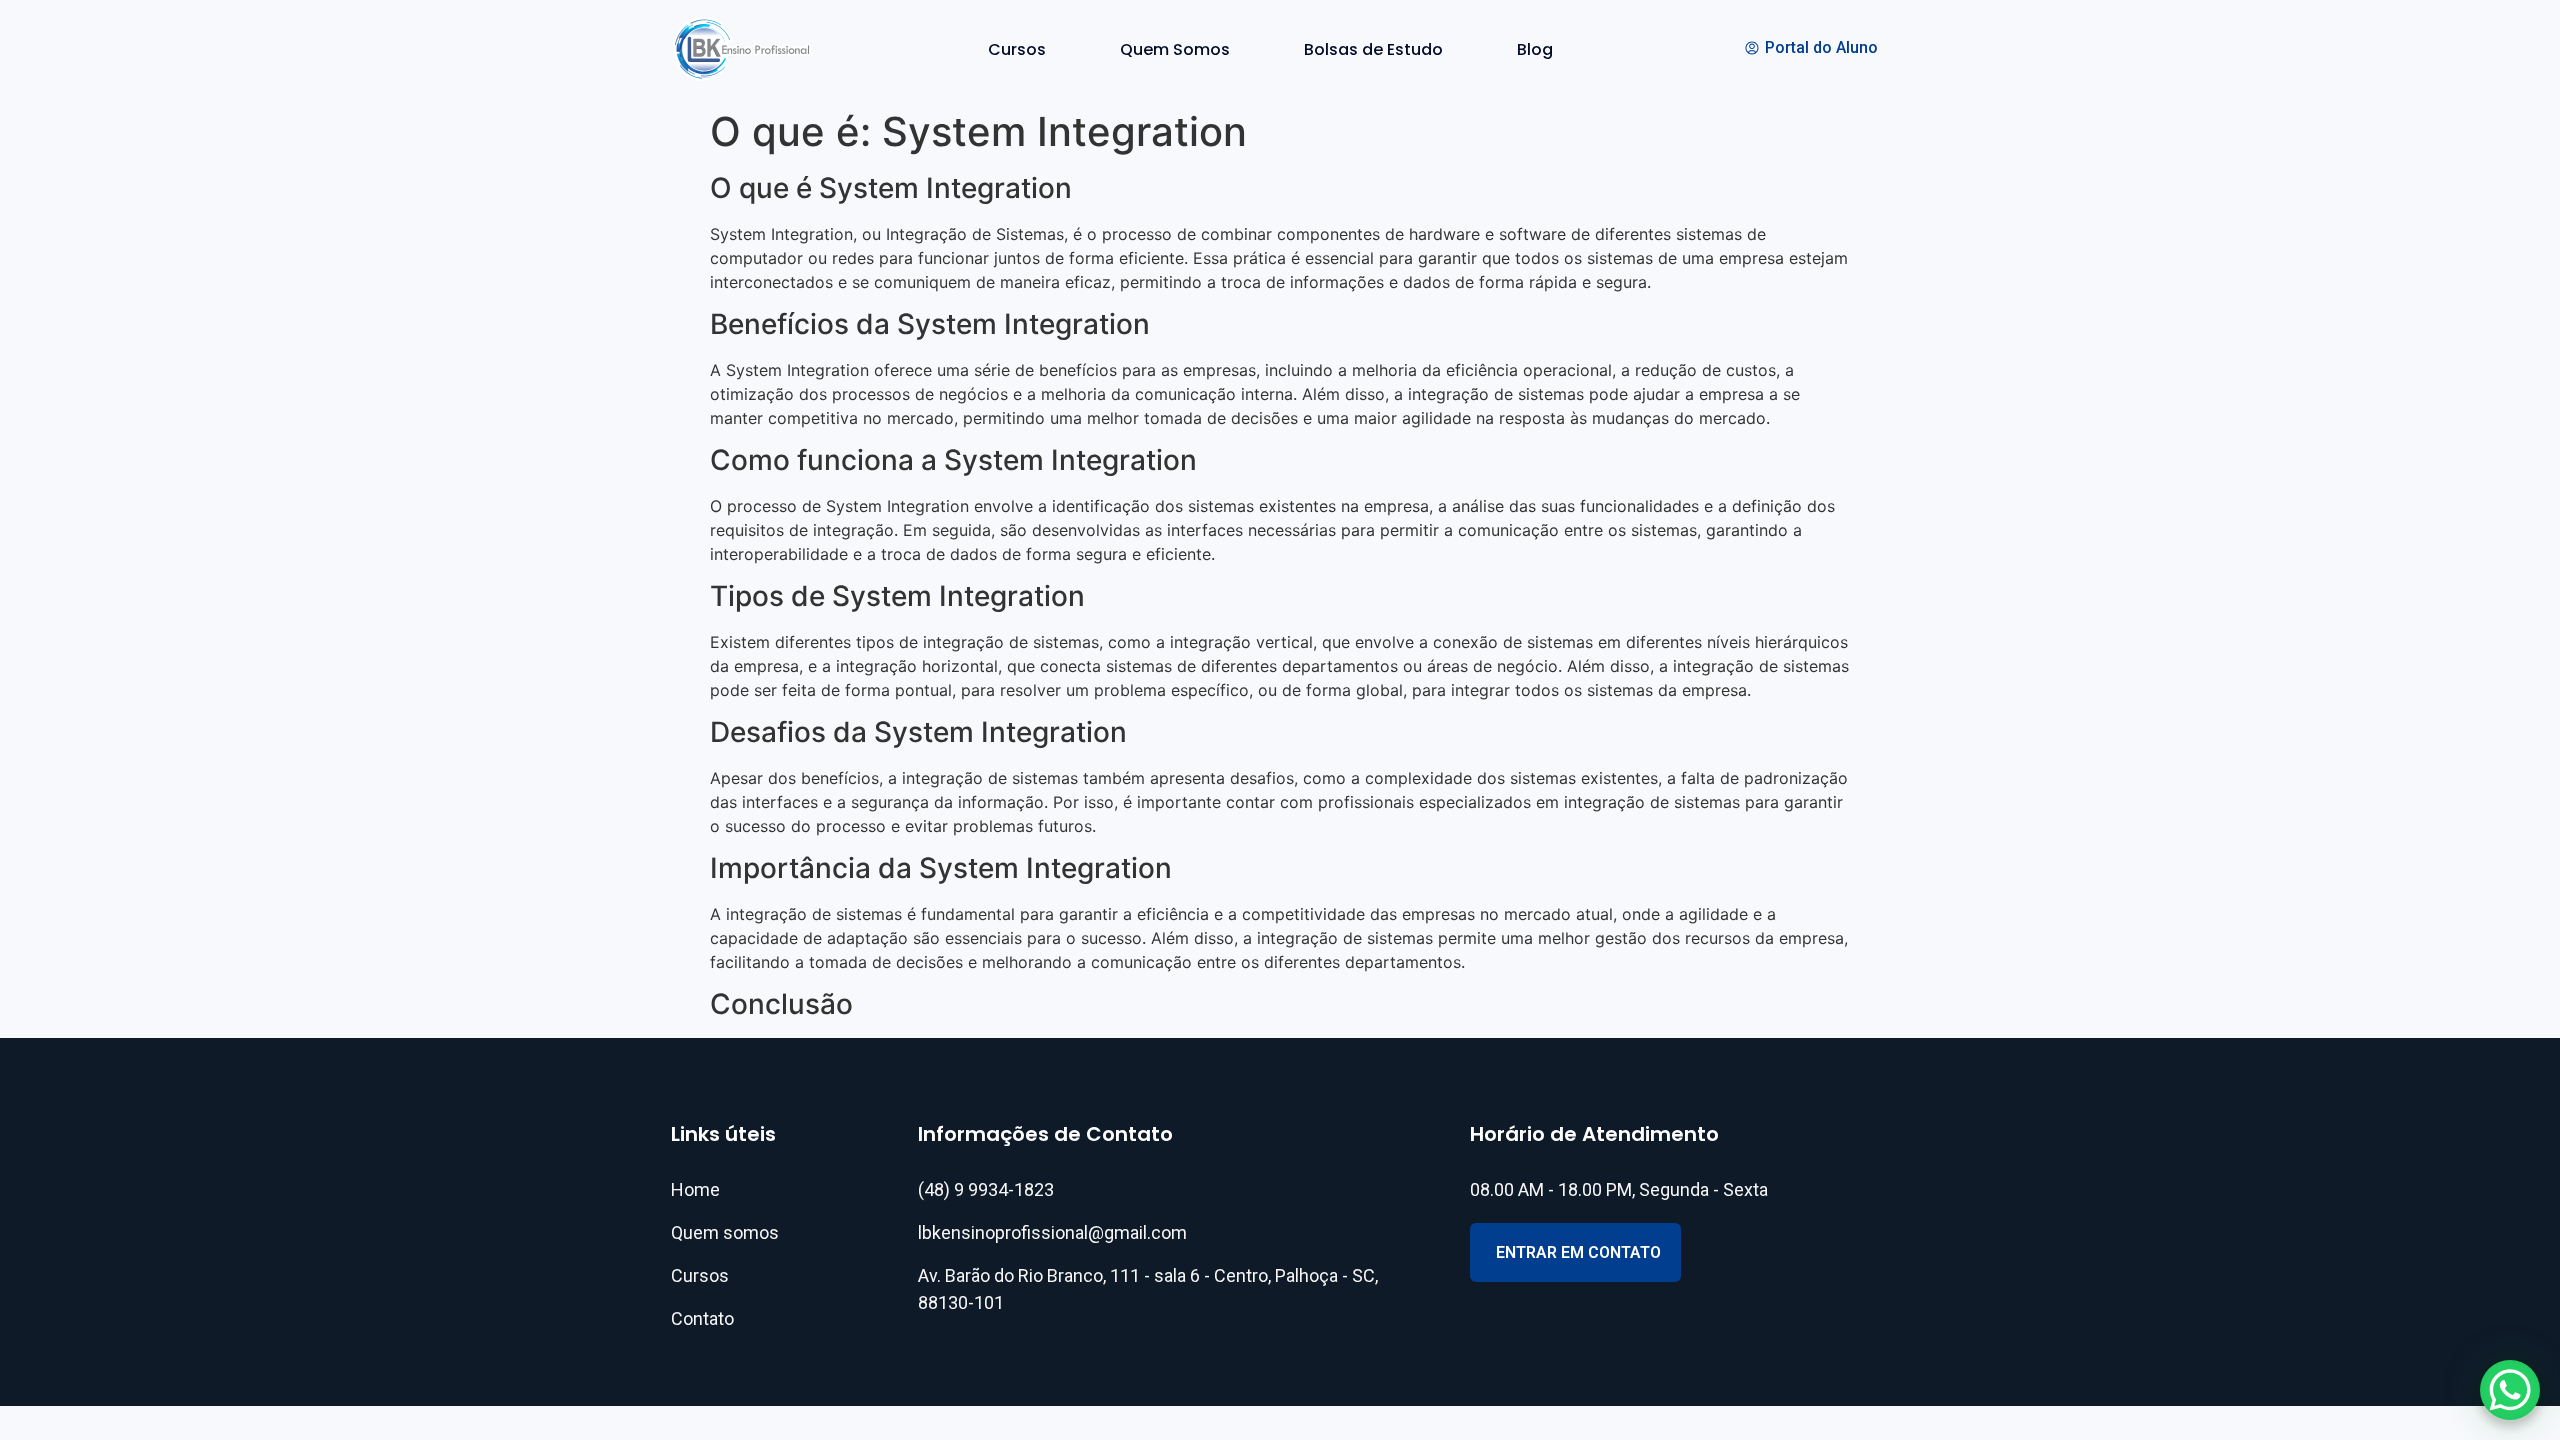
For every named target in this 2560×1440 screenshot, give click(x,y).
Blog (1535, 49)
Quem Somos (1175, 49)
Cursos (1017, 49)
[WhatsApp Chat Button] (2510, 1390)
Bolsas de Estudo (1373, 49)
